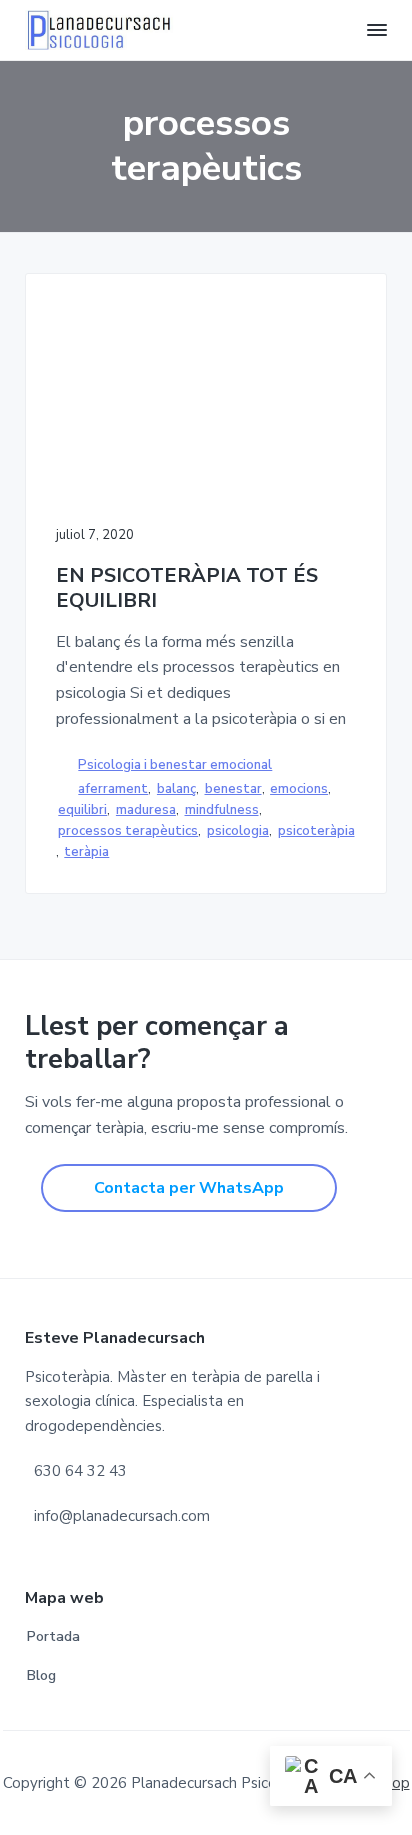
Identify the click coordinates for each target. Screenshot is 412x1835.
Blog (41, 1675)
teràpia (86, 852)
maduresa (146, 810)
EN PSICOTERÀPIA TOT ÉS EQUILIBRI (187, 588)
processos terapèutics (128, 831)
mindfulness (222, 810)
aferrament (113, 789)
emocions (299, 789)
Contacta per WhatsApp (189, 1188)
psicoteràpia (316, 831)
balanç (176, 789)
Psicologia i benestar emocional (175, 765)
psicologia (238, 831)
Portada (53, 1636)
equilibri (82, 810)
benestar (233, 789)
